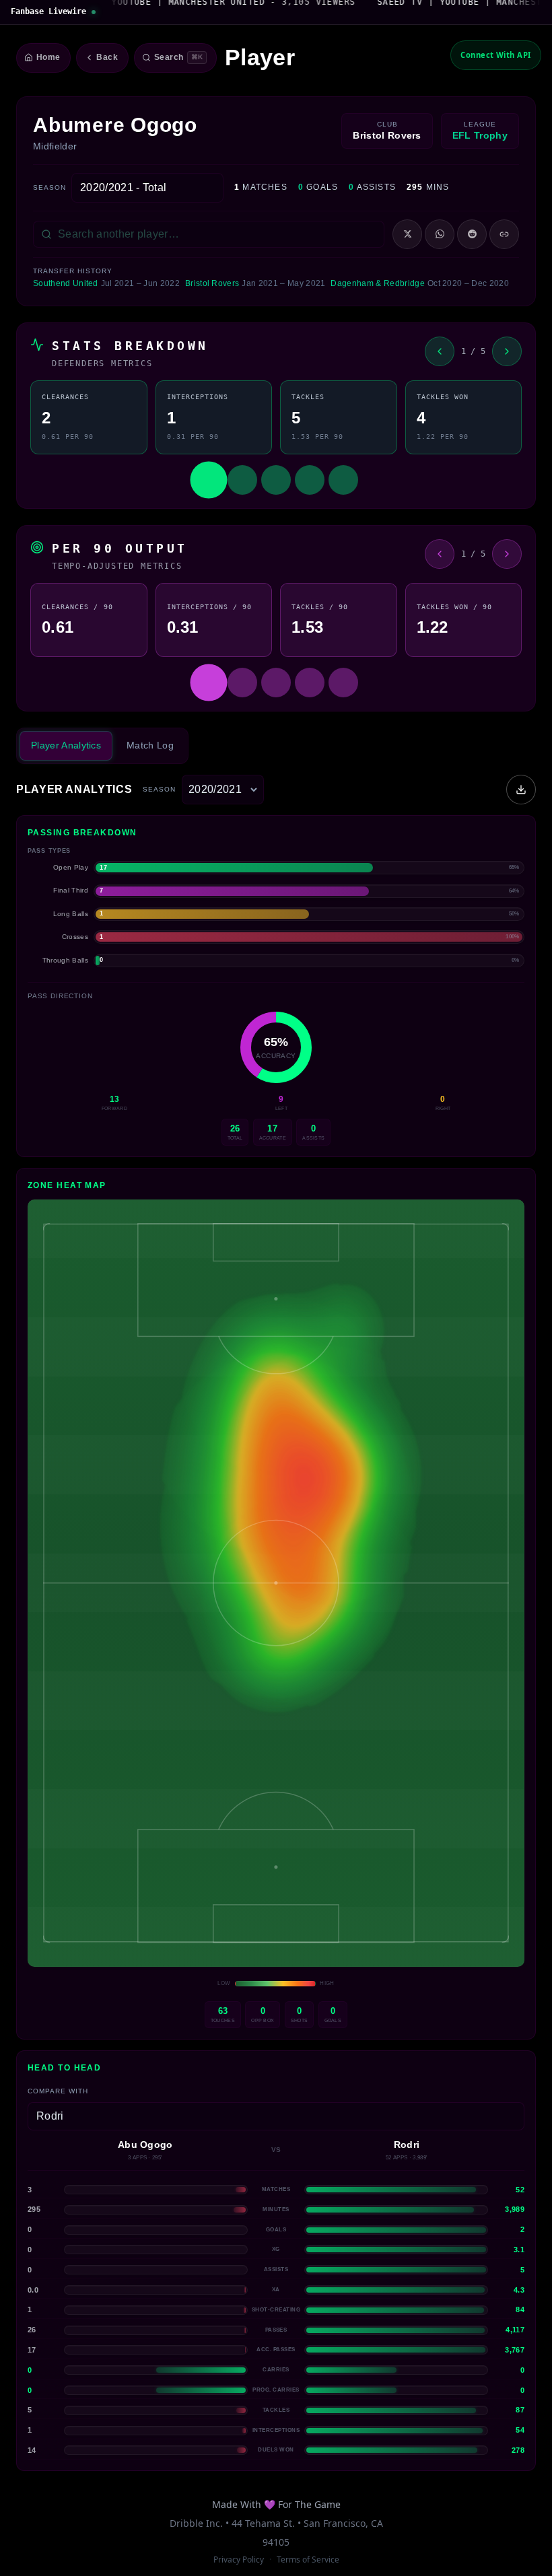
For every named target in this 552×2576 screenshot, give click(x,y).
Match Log (150, 745)
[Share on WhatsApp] (440, 234)
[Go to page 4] (310, 480)
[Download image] (521, 790)
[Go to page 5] (343, 480)
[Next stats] (507, 351)
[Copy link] (504, 234)
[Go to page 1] (209, 480)
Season (49, 187)
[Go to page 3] (276, 480)
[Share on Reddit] (472, 234)
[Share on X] (407, 234)
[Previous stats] (440, 351)
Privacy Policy (239, 2560)
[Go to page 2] (242, 480)
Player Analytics (66, 745)
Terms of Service (308, 2560)
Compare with (58, 2091)
